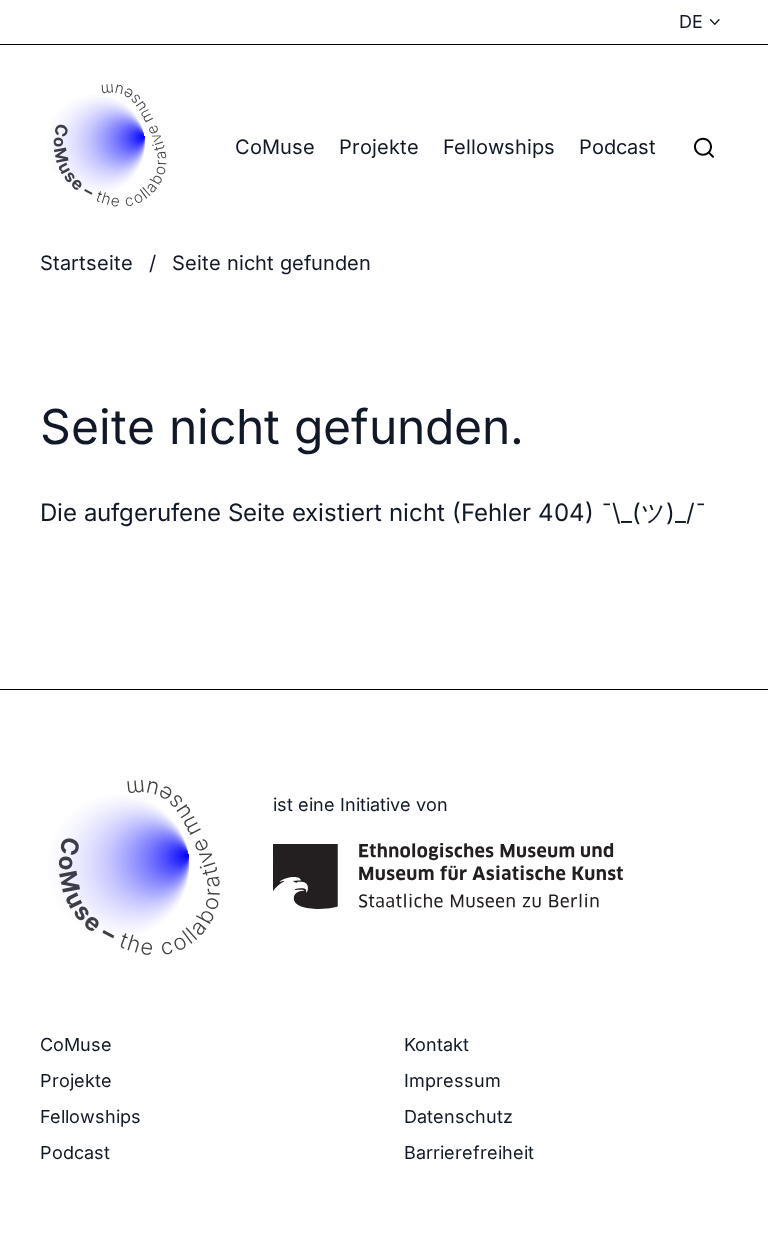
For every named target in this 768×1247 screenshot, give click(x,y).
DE (691, 21)
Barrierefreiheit (469, 1152)
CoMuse (275, 147)
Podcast (617, 147)
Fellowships (499, 147)
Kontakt (436, 1044)
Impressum (452, 1080)
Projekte (379, 147)
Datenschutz (458, 1116)
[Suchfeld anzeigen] (704, 147)
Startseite (86, 263)
